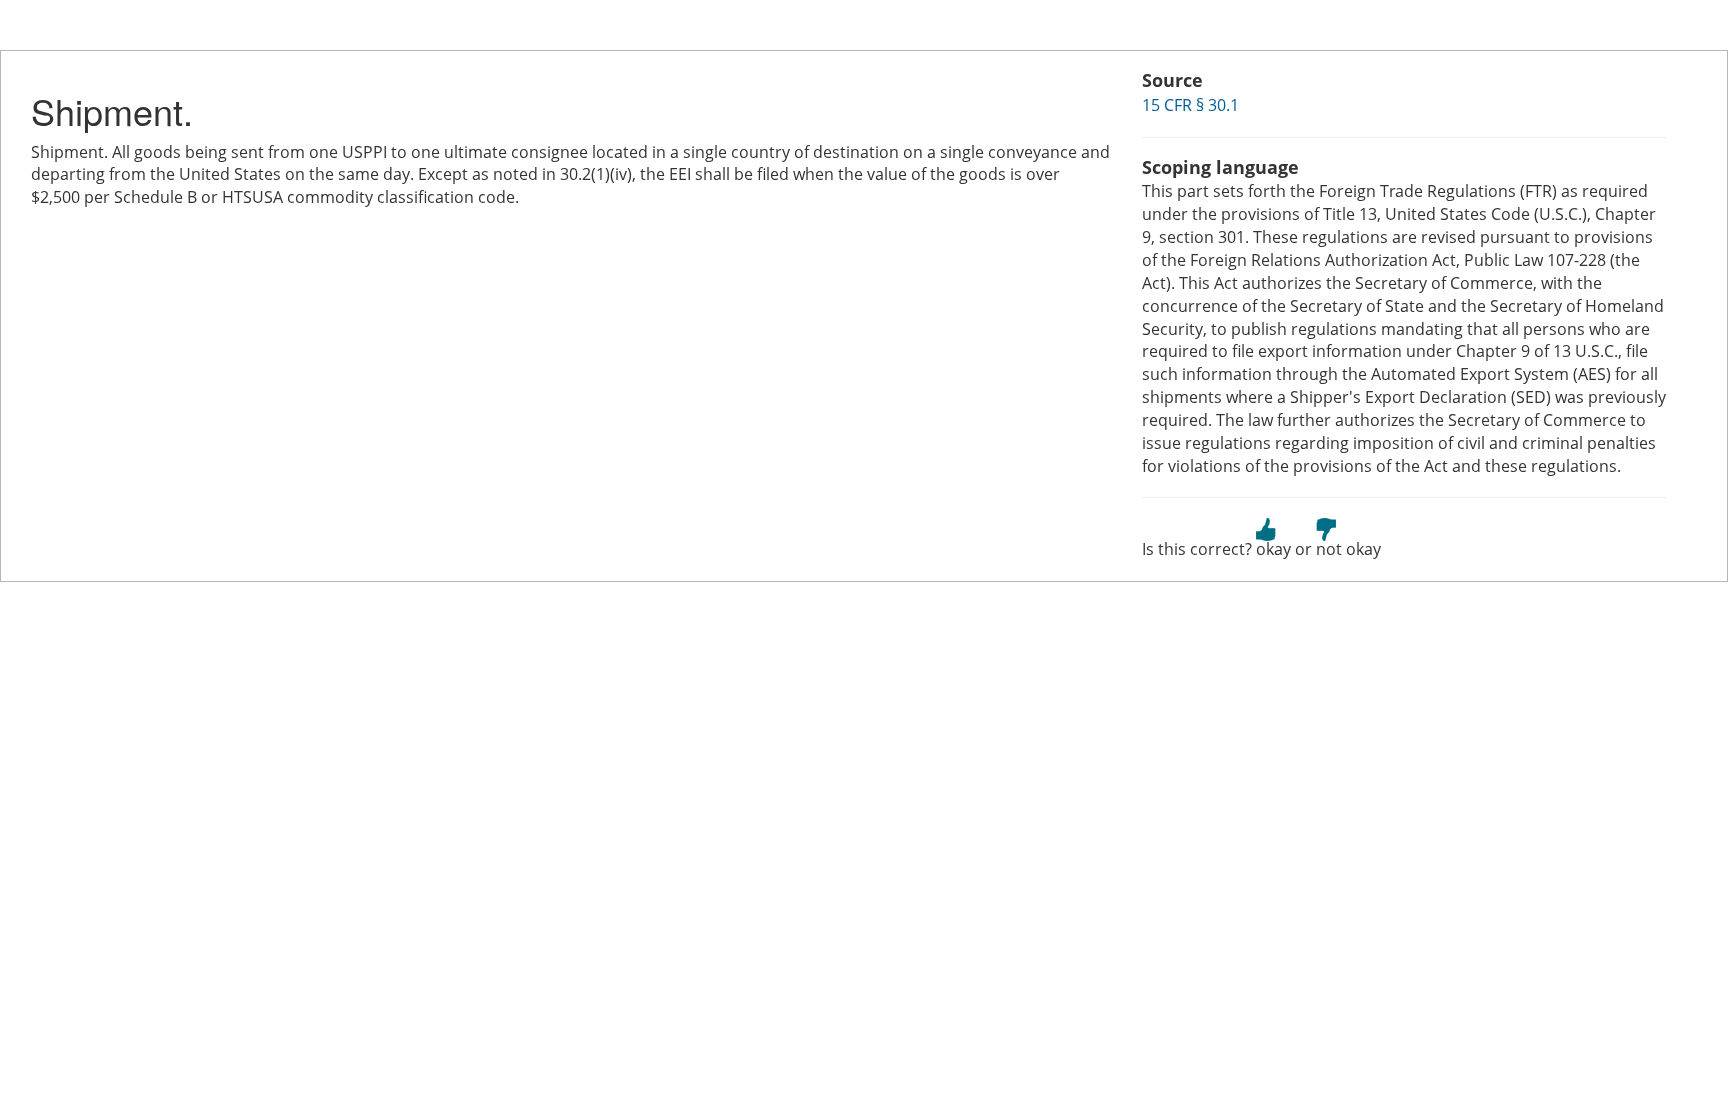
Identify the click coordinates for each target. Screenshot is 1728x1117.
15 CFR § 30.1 (1190, 105)
